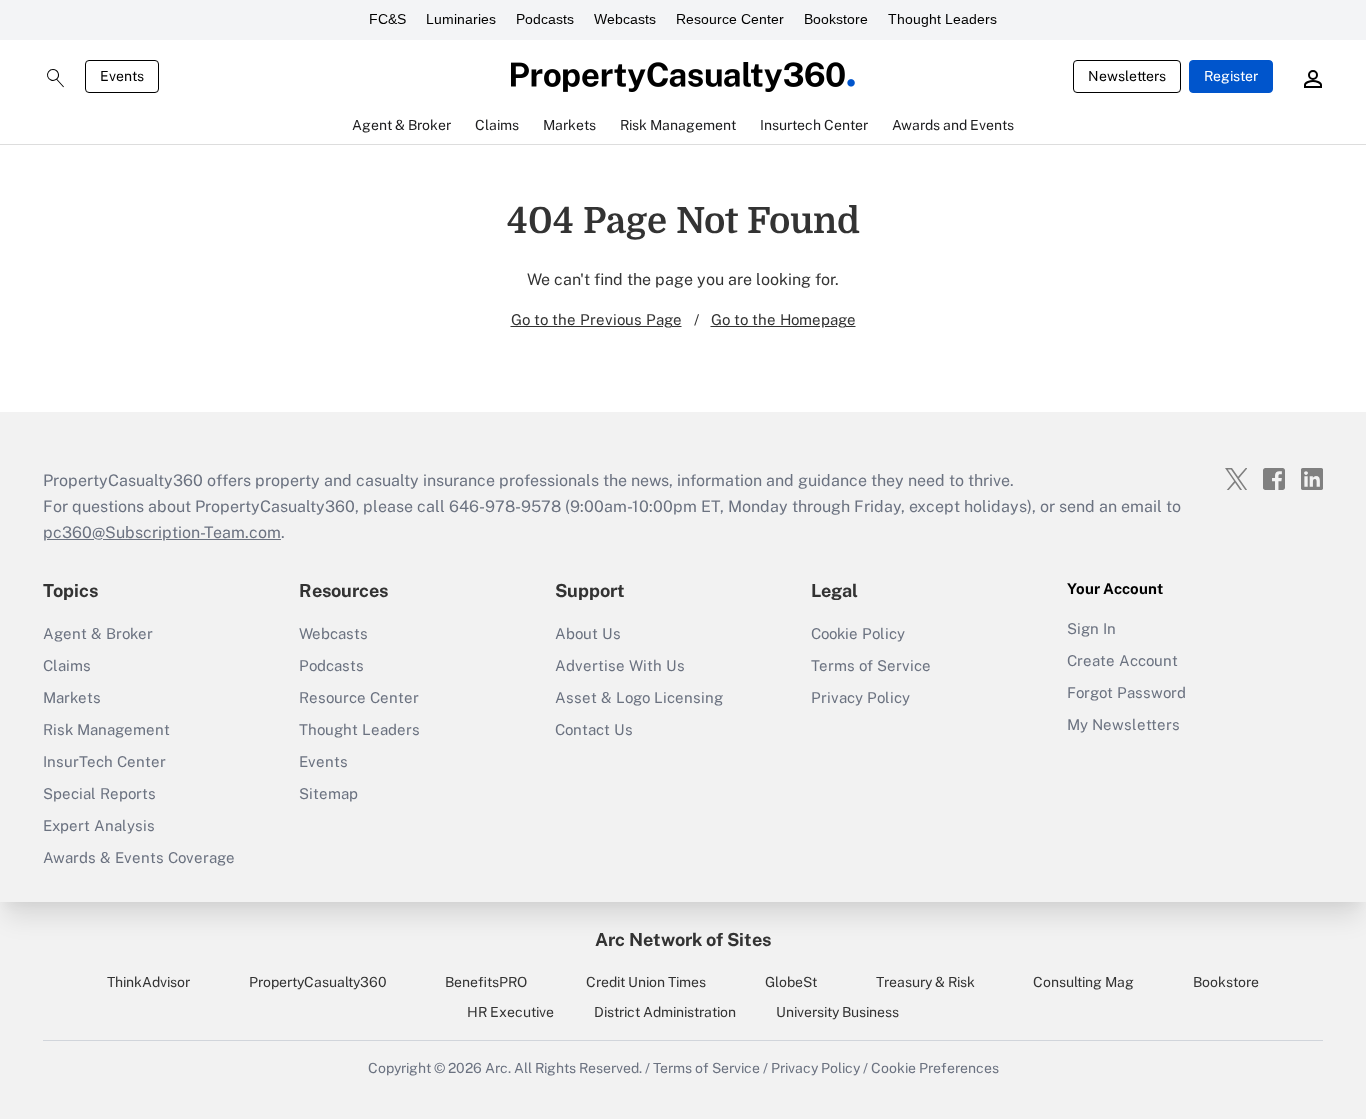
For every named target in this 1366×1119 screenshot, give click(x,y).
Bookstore (836, 19)
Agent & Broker (98, 633)
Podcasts (545, 19)
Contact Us (594, 729)
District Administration (665, 1012)
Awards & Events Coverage (139, 857)
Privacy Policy (860, 697)
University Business (837, 1012)
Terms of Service (871, 665)
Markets (72, 697)
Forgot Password (1126, 692)
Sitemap (328, 793)
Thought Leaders (942, 19)
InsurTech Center (104, 761)
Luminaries (461, 19)
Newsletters (1127, 76)
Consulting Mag (1083, 982)
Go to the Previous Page (596, 319)
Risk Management (106, 729)
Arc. (498, 1068)
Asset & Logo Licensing (639, 697)
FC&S (387, 19)
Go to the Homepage (783, 319)
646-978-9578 (505, 506)
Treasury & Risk (925, 982)
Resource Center (730, 19)
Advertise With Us (620, 665)
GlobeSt (791, 982)
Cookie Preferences (935, 1068)
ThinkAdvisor (148, 982)
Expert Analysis (99, 825)
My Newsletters (1123, 724)
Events (122, 76)
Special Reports (99, 793)
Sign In (1091, 628)
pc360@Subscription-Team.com (162, 532)
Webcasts (625, 19)
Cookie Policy (858, 633)
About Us (588, 633)
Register (1231, 76)
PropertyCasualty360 (318, 982)
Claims (67, 665)
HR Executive (510, 1012)
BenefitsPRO (486, 982)
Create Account (1122, 660)
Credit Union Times (646, 982)
